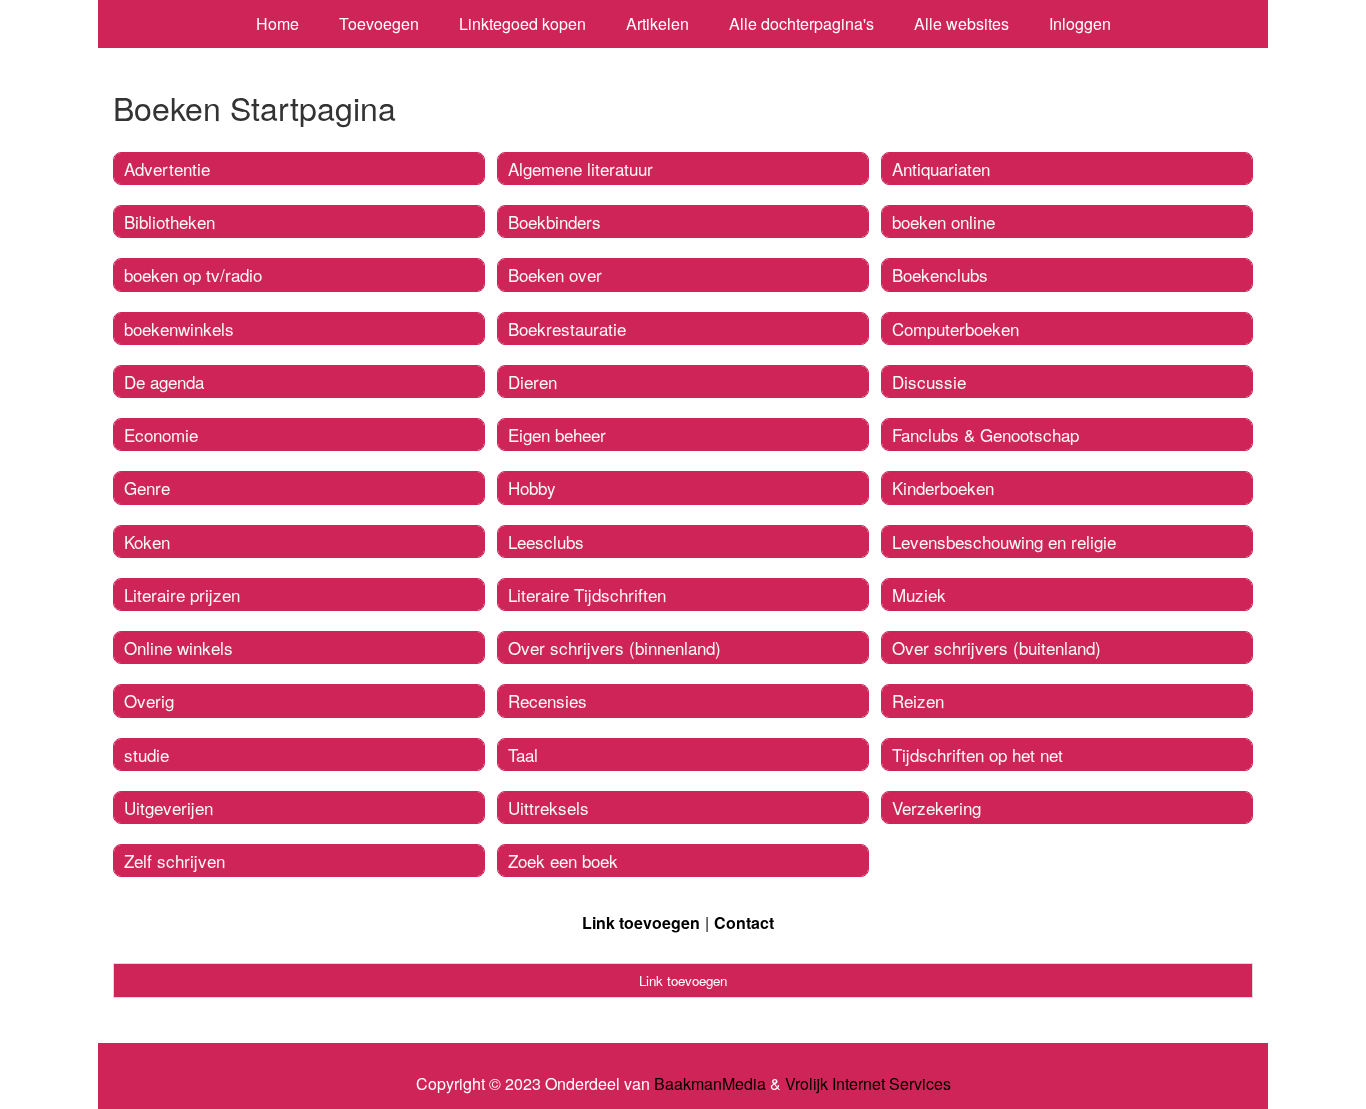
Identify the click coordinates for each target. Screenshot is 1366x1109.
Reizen (918, 700)
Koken (147, 541)
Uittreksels (548, 807)
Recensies (547, 700)
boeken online (943, 221)
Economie (161, 434)
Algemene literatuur (580, 168)
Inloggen (1080, 23)
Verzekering (936, 807)
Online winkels (178, 647)
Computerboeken (955, 328)
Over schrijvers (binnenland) (614, 647)
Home (277, 23)
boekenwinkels (179, 328)
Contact (744, 922)
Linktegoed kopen (522, 23)
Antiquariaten (941, 168)
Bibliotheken (169, 221)
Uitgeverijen (168, 807)
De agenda (164, 381)
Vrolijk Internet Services (868, 1084)
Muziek (919, 594)
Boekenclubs (940, 274)
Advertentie (167, 168)
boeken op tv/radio (193, 274)
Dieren (532, 381)
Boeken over (555, 274)
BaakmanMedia (710, 1084)
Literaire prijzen (182, 594)
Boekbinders (554, 221)
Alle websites (961, 23)
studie (146, 754)
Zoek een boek (563, 860)
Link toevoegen (641, 922)
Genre (147, 487)
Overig (149, 700)
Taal (523, 754)
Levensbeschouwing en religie (1004, 541)
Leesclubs (546, 541)
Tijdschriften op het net (977, 754)
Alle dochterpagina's (801, 23)
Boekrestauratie (567, 328)
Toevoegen (379, 23)
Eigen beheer (557, 434)
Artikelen (657, 23)
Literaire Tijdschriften (587, 594)
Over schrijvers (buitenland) (996, 647)
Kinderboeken (943, 487)
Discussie (929, 381)
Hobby (532, 487)
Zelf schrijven (174, 860)
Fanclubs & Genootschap (985, 434)
